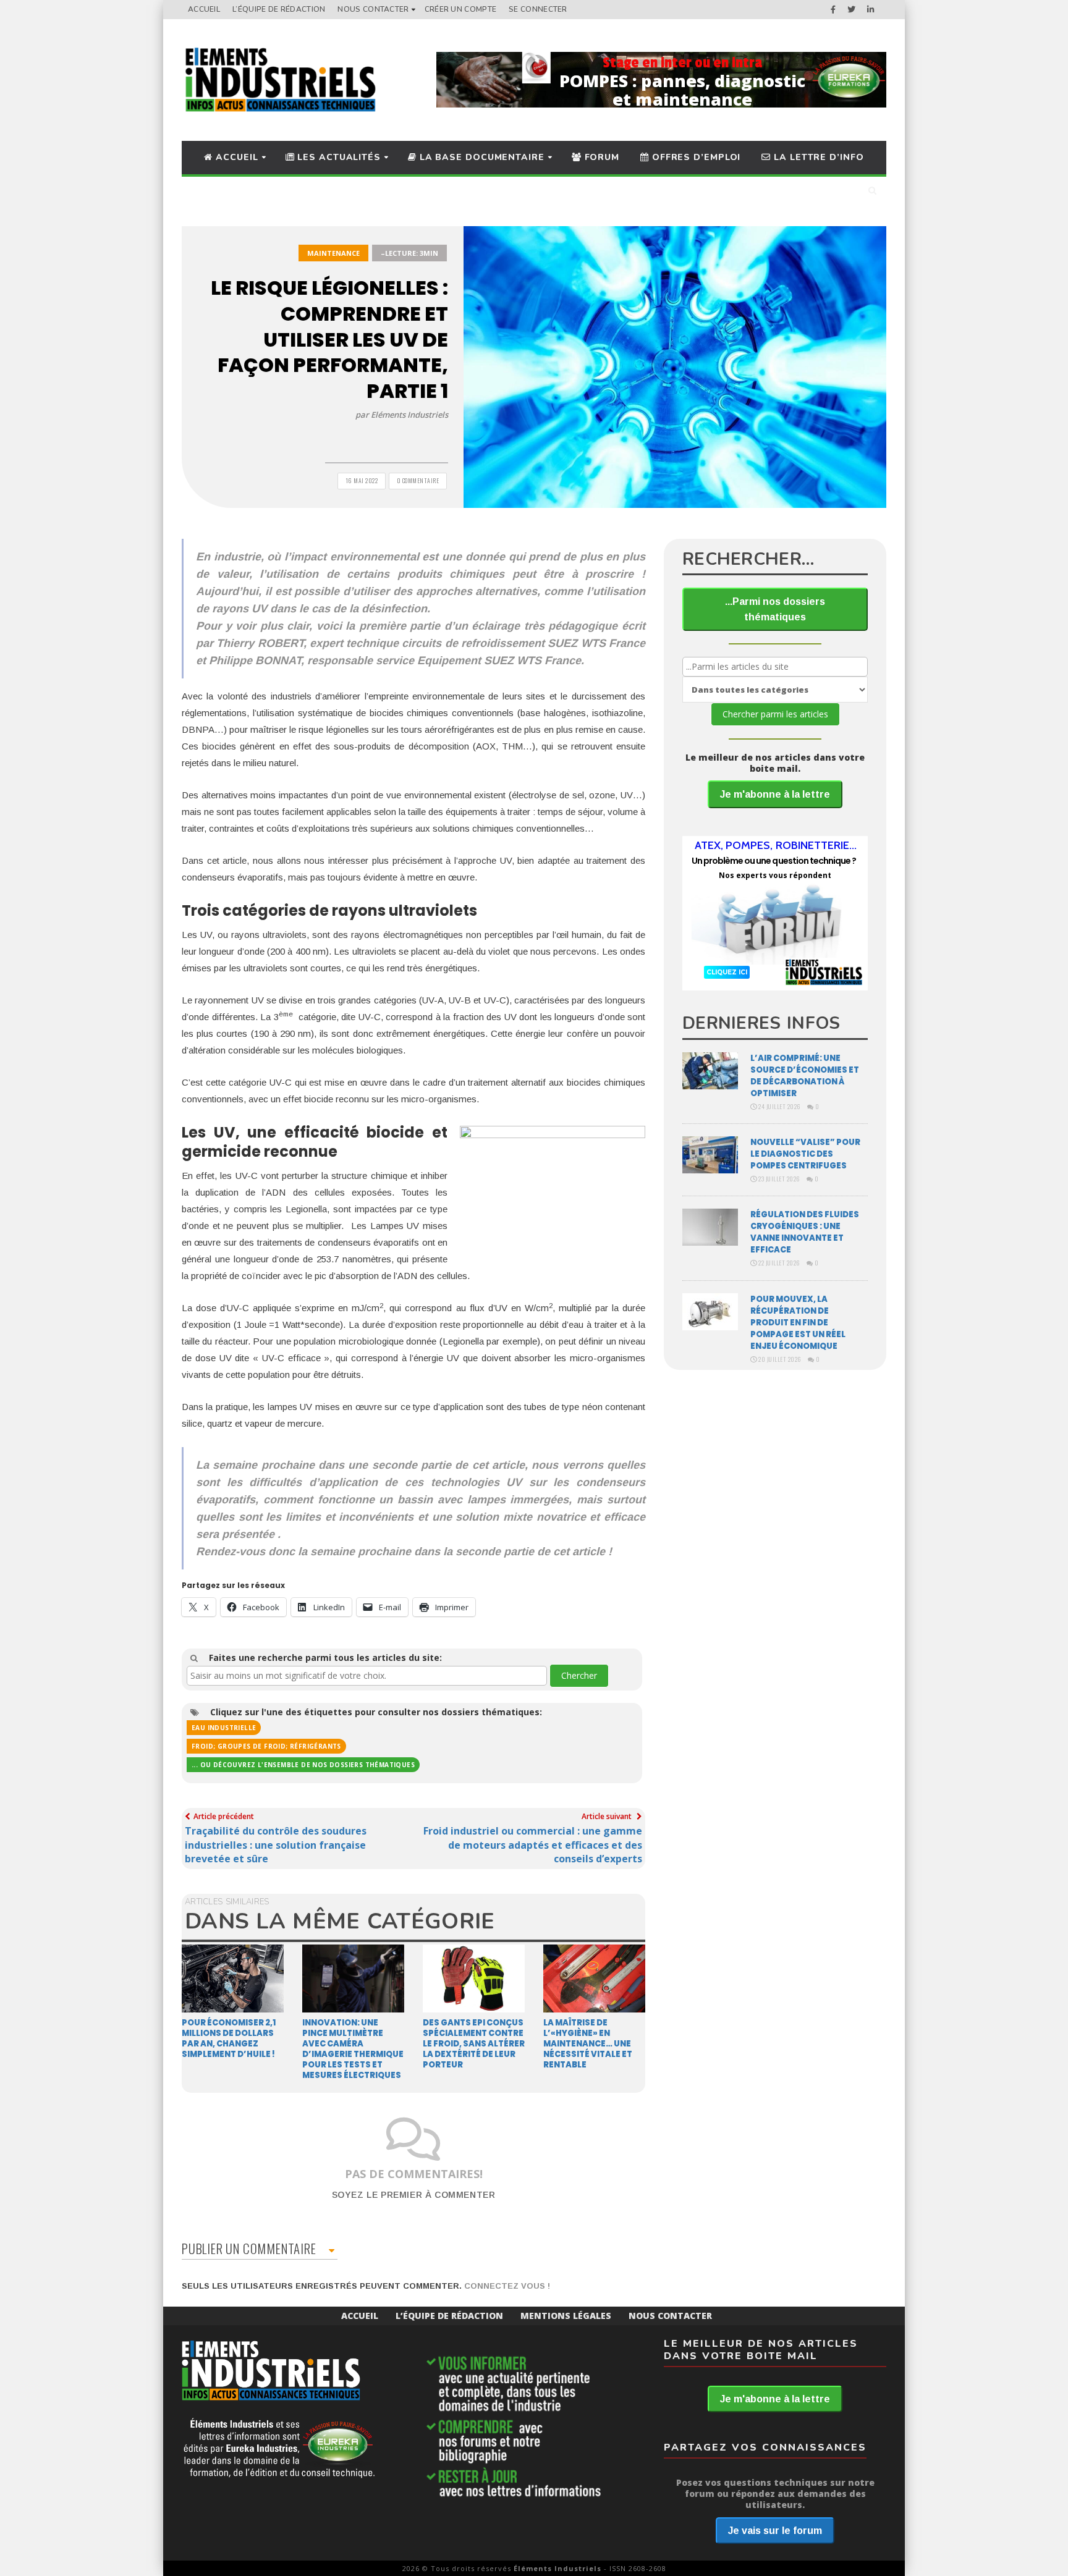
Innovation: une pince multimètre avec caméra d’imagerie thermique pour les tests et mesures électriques (353, 2049)
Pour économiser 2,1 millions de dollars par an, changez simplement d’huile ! (229, 2038)
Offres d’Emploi (695, 157)
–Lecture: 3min (409, 253)
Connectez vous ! (507, 2286)
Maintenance (333, 253)
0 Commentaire (418, 480)
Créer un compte (461, 9)
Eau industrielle (224, 1728)
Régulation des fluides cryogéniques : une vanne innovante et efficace (805, 1232)
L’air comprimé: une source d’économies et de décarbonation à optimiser (805, 1076)
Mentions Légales (566, 2316)
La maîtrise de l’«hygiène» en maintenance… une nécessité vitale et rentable (588, 2044)
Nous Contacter (373, 9)
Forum (600, 157)
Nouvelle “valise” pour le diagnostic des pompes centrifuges (805, 1154)
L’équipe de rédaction (279, 9)
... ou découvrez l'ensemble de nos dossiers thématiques (303, 1765)
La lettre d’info (817, 157)
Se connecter (538, 9)
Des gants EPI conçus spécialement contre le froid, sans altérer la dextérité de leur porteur (474, 2044)
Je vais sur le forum (775, 2531)
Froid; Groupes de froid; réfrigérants (266, 1746)
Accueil (204, 9)
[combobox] (367, 1676)
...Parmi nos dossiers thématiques (775, 609)
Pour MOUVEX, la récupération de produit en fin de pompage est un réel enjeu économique (798, 1323)
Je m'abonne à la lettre (775, 794)
